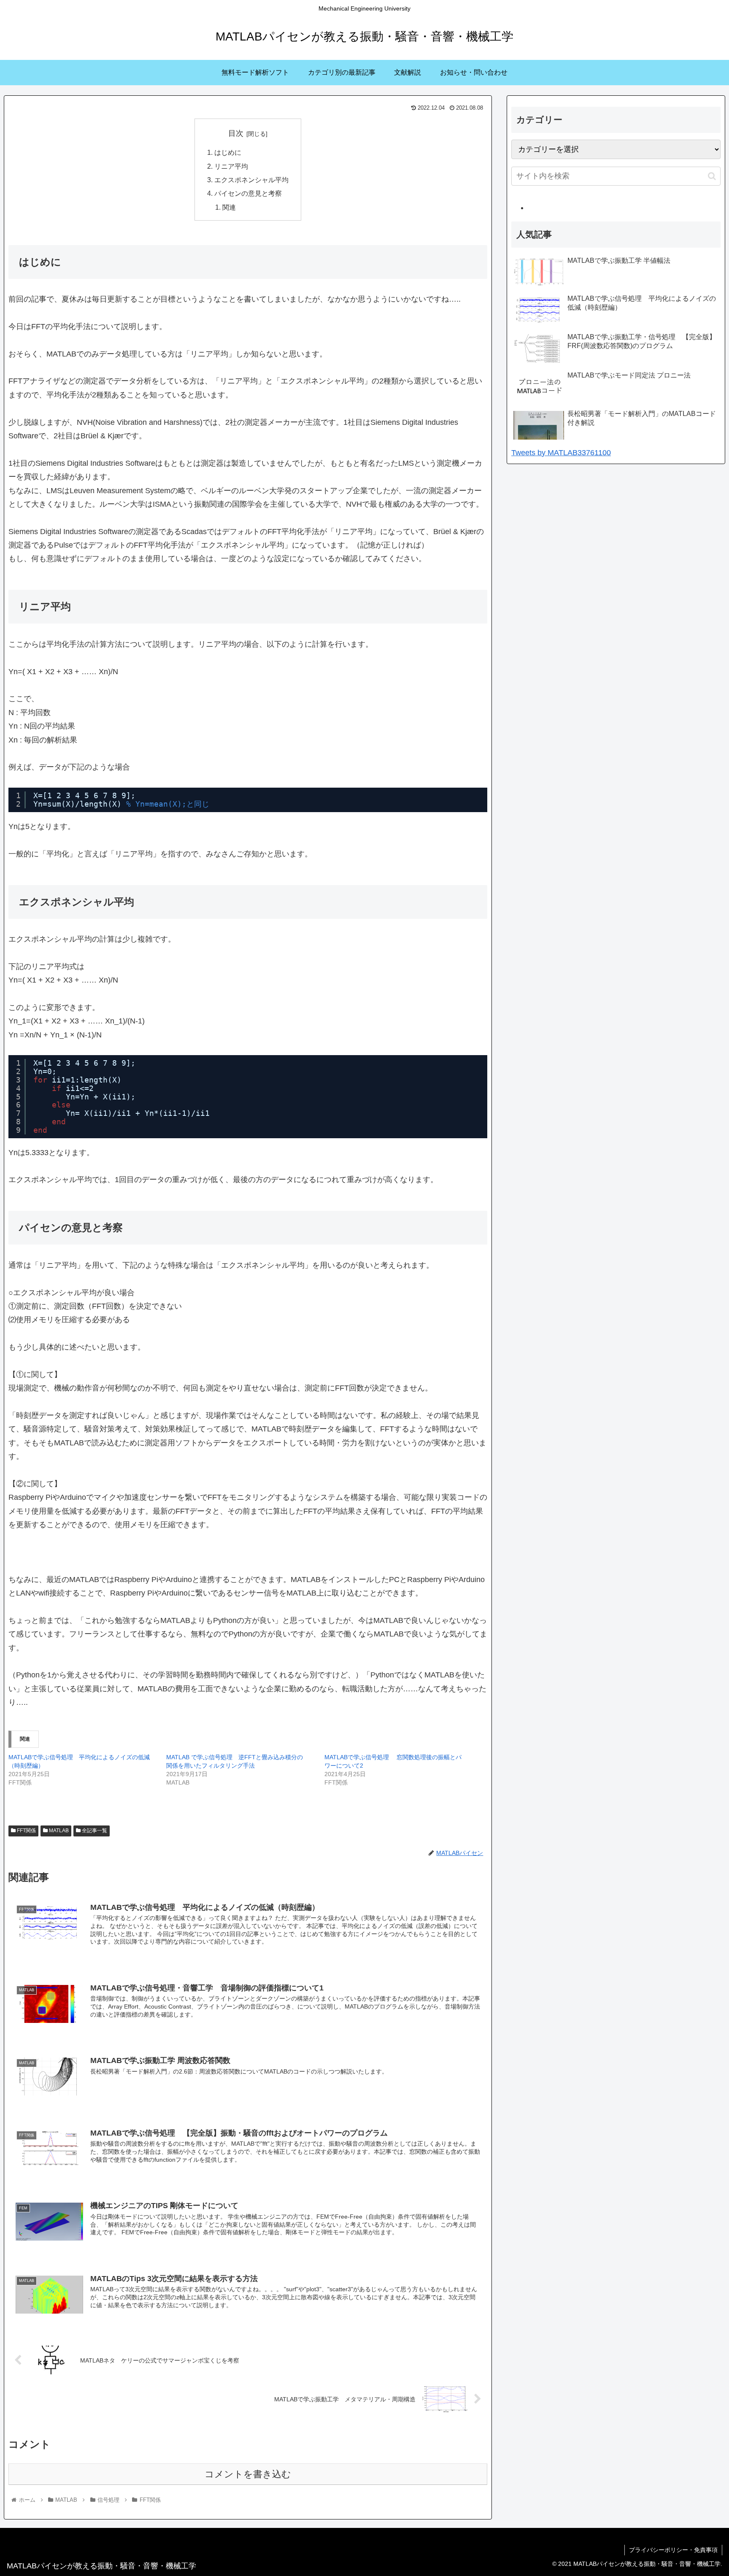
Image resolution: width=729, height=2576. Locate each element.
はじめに (228, 152)
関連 (229, 207)
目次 (236, 133)
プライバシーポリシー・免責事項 (673, 2550)
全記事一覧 (94, 1831)
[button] (712, 176)
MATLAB (58, 1831)
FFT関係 (26, 1831)
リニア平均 (231, 166)
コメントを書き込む (248, 2474)
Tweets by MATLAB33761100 (561, 453)
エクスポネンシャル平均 (251, 180)
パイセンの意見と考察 (248, 193)
